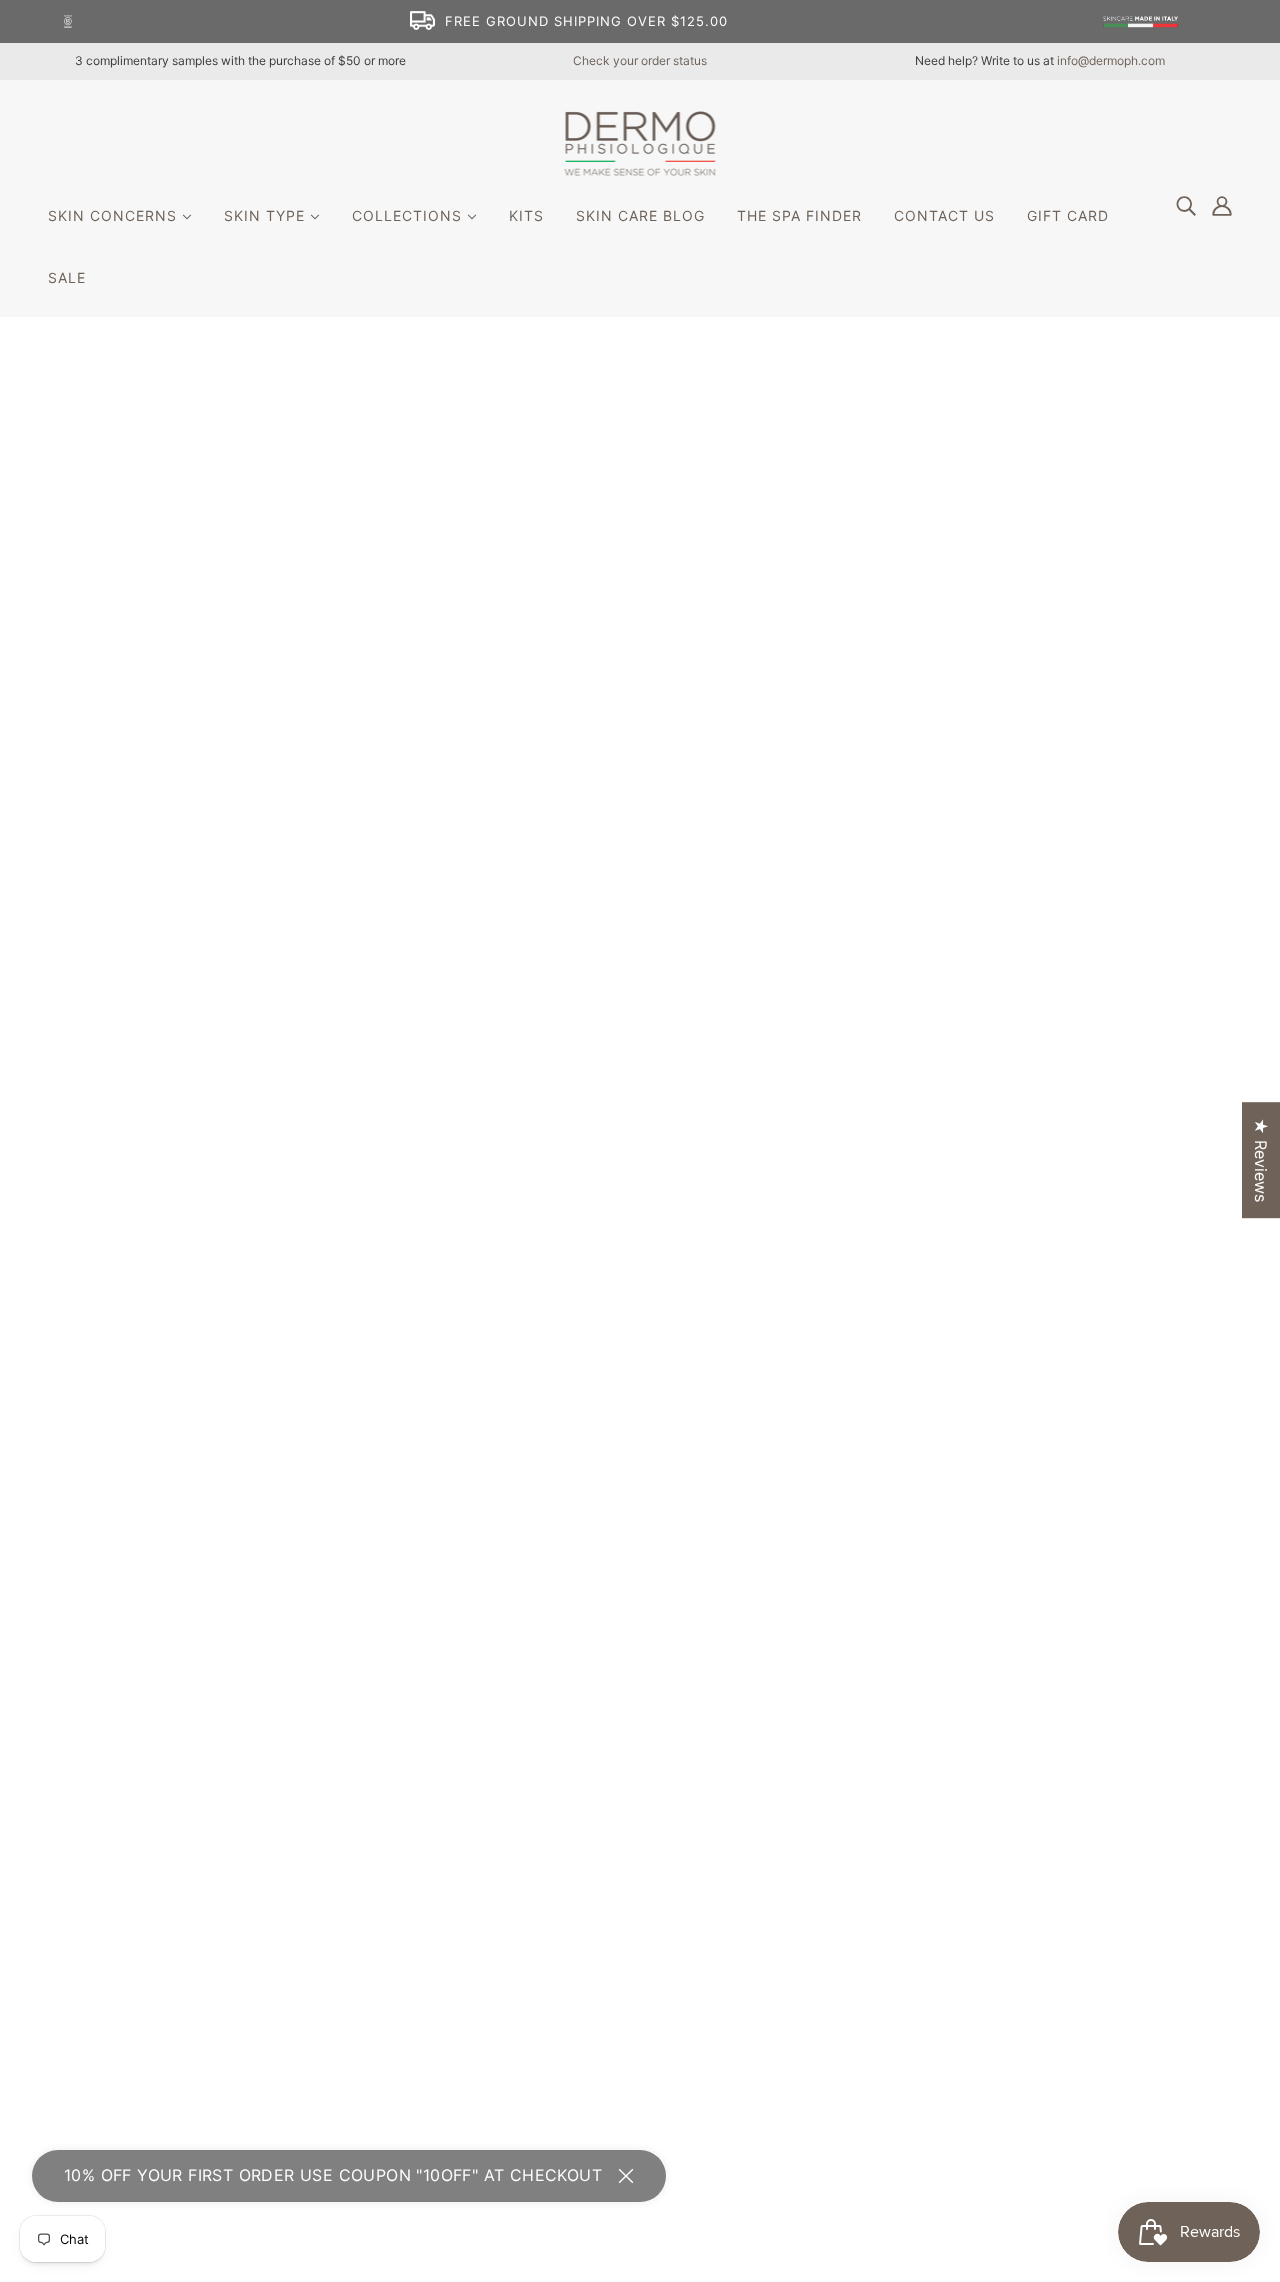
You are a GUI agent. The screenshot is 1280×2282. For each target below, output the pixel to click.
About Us (582, 1798)
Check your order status (640, 60)
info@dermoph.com (1111, 60)
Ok (1189, 1868)
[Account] (1222, 205)
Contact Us (590, 1822)
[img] (1186, 205)
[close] (626, 2176)
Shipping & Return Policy (640, 1870)
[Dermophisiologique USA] (640, 170)
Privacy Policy (600, 1846)
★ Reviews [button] (1261, 1160)
